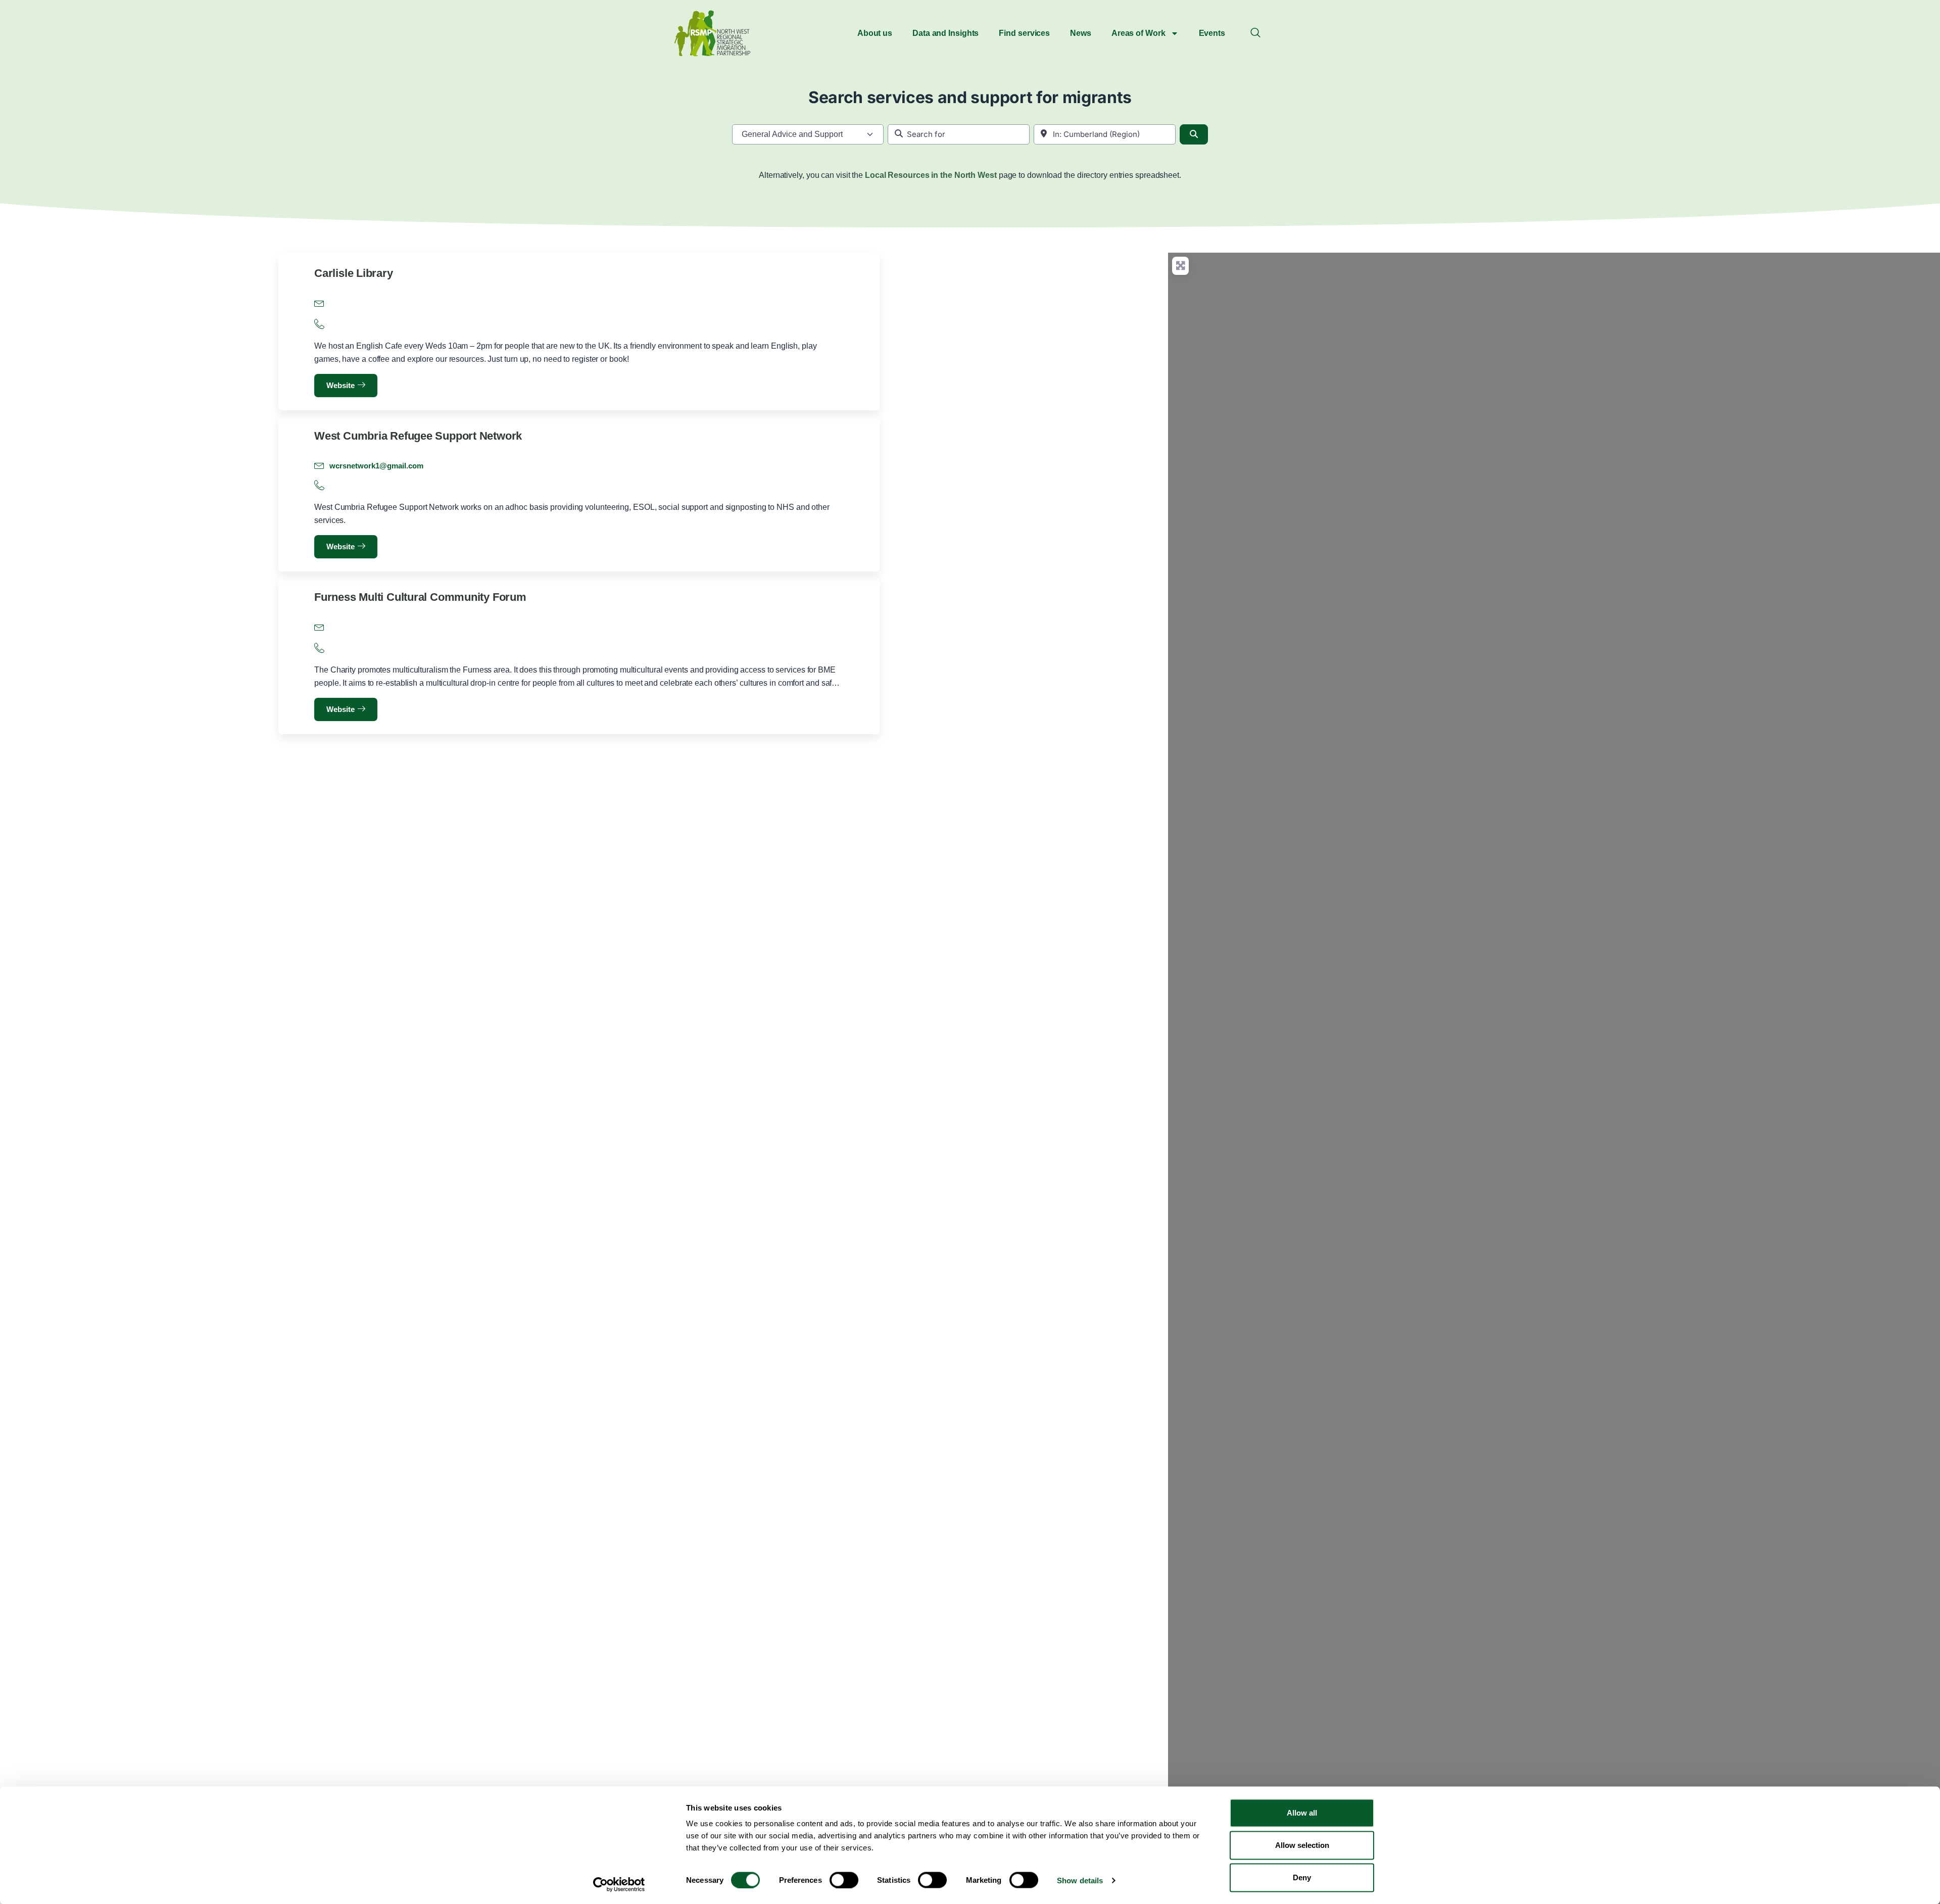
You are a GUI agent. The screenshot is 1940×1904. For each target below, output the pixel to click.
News (1081, 33)
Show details (1080, 1880)
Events (1212, 33)
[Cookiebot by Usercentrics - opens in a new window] (619, 1884)
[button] (1255, 33)
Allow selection (1302, 1845)
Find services (1024, 33)
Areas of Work (1138, 33)
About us (875, 33)
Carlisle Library (353, 273)
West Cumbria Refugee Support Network (418, 436)
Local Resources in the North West (931, 175)
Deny (1302, 1877)
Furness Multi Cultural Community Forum (420, 597)
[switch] (844, 1880)
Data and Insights (945, 33)
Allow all (1302, 1813)
